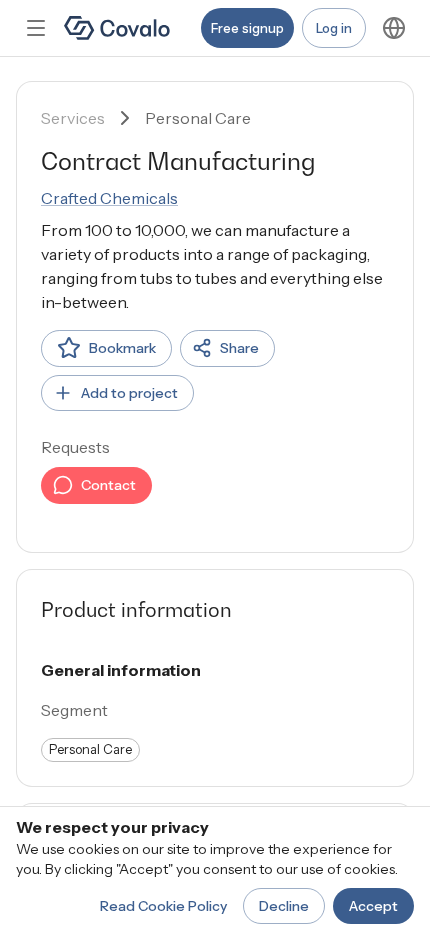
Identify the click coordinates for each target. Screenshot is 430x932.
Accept (373, 906)
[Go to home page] (117, 28)
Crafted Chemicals (109, 198)
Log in (334, 28)
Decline (284, 906)
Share (239, 348)
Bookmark (122, 348)
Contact (108, 485)
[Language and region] (394, 28)
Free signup (247, 28)
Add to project (129, 393)
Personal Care (198, 118)
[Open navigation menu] (36, 28)
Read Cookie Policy (163, 906)
